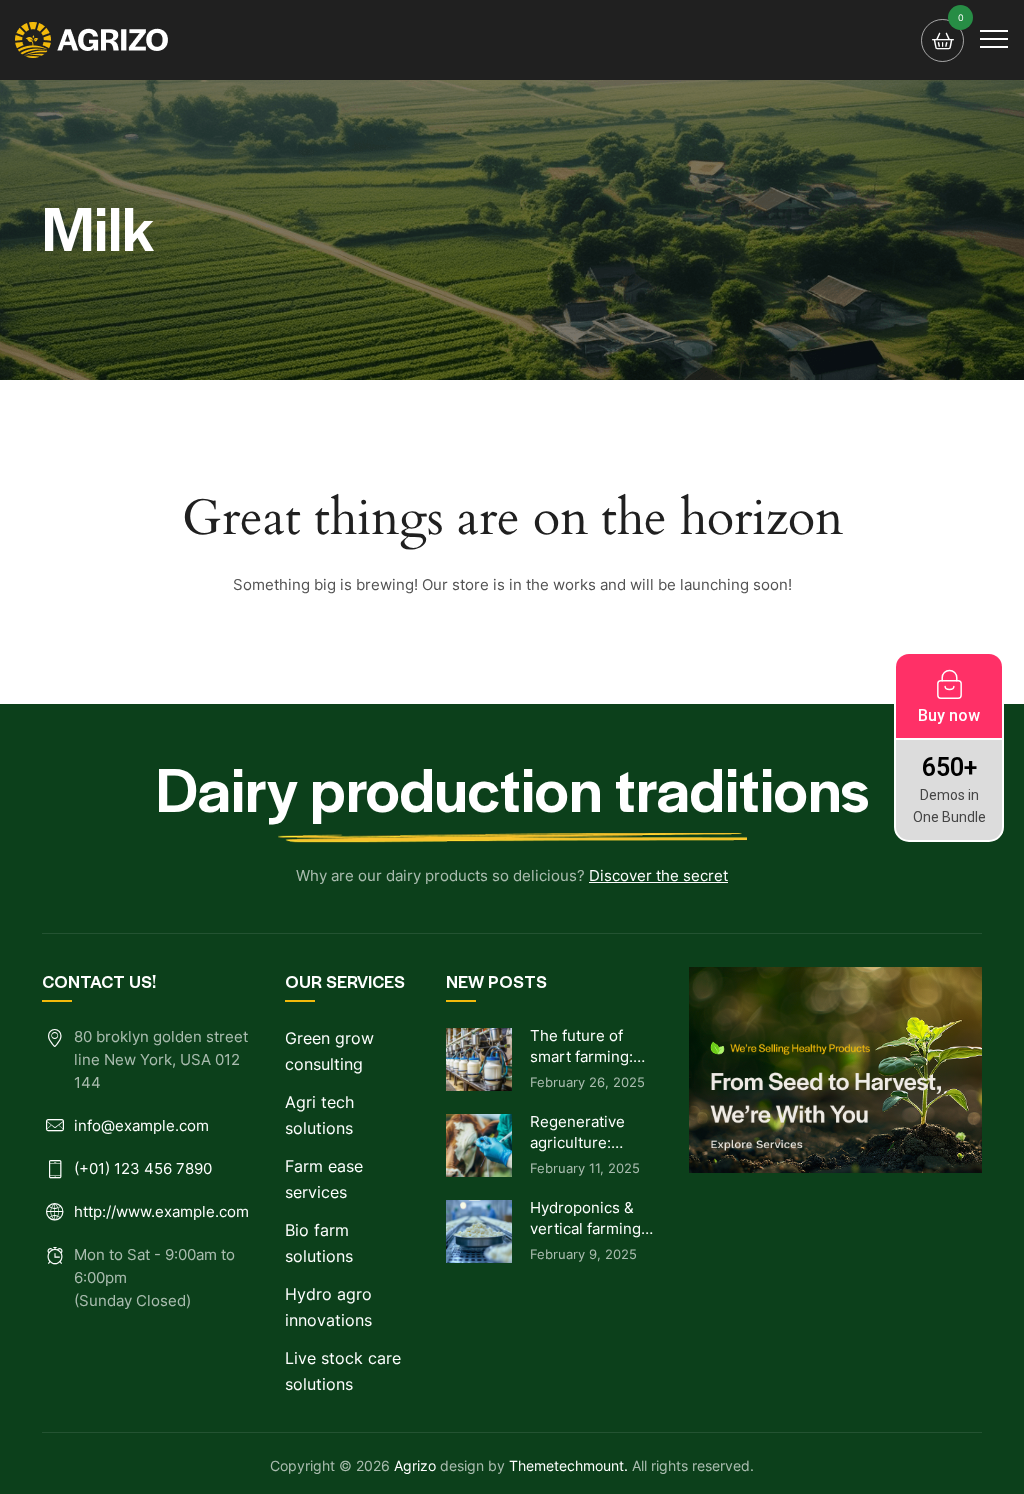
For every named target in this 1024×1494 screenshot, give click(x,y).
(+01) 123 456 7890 (143, 1168)
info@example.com (141, 1125)
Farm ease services (324, 1179)
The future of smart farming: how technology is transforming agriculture (586, 1046)
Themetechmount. (568, 1465)
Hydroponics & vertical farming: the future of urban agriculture (591, 1218)
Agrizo (415, 1465)
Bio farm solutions (319, 1243)
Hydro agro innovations (328, 1307)
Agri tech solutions (319, 1115)
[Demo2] (92, 40)
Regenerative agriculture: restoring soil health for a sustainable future (577, 1132)
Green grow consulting (329, 1051)
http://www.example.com (161, 1211)
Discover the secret (658, 875)
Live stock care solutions (343, 1371)
